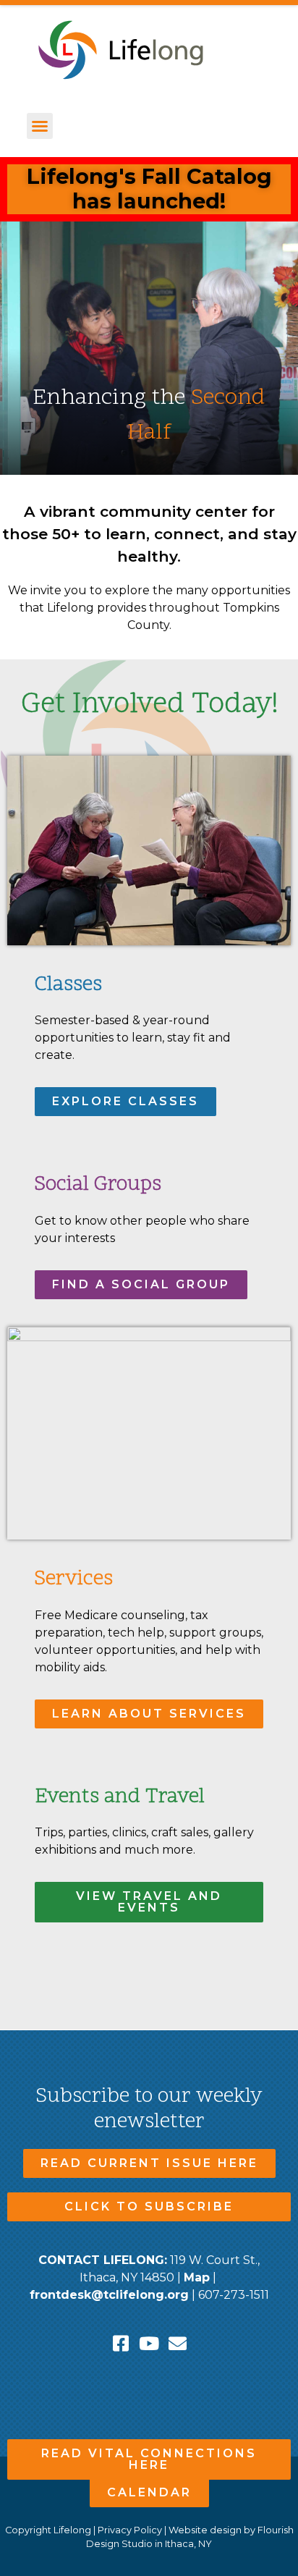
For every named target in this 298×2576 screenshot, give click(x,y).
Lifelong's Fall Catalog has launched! (149, 189)
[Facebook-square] (121, 2343)
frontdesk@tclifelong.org (109, 2295)
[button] (40, 126)
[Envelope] (178, 2343)
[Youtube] (149, 2343)
